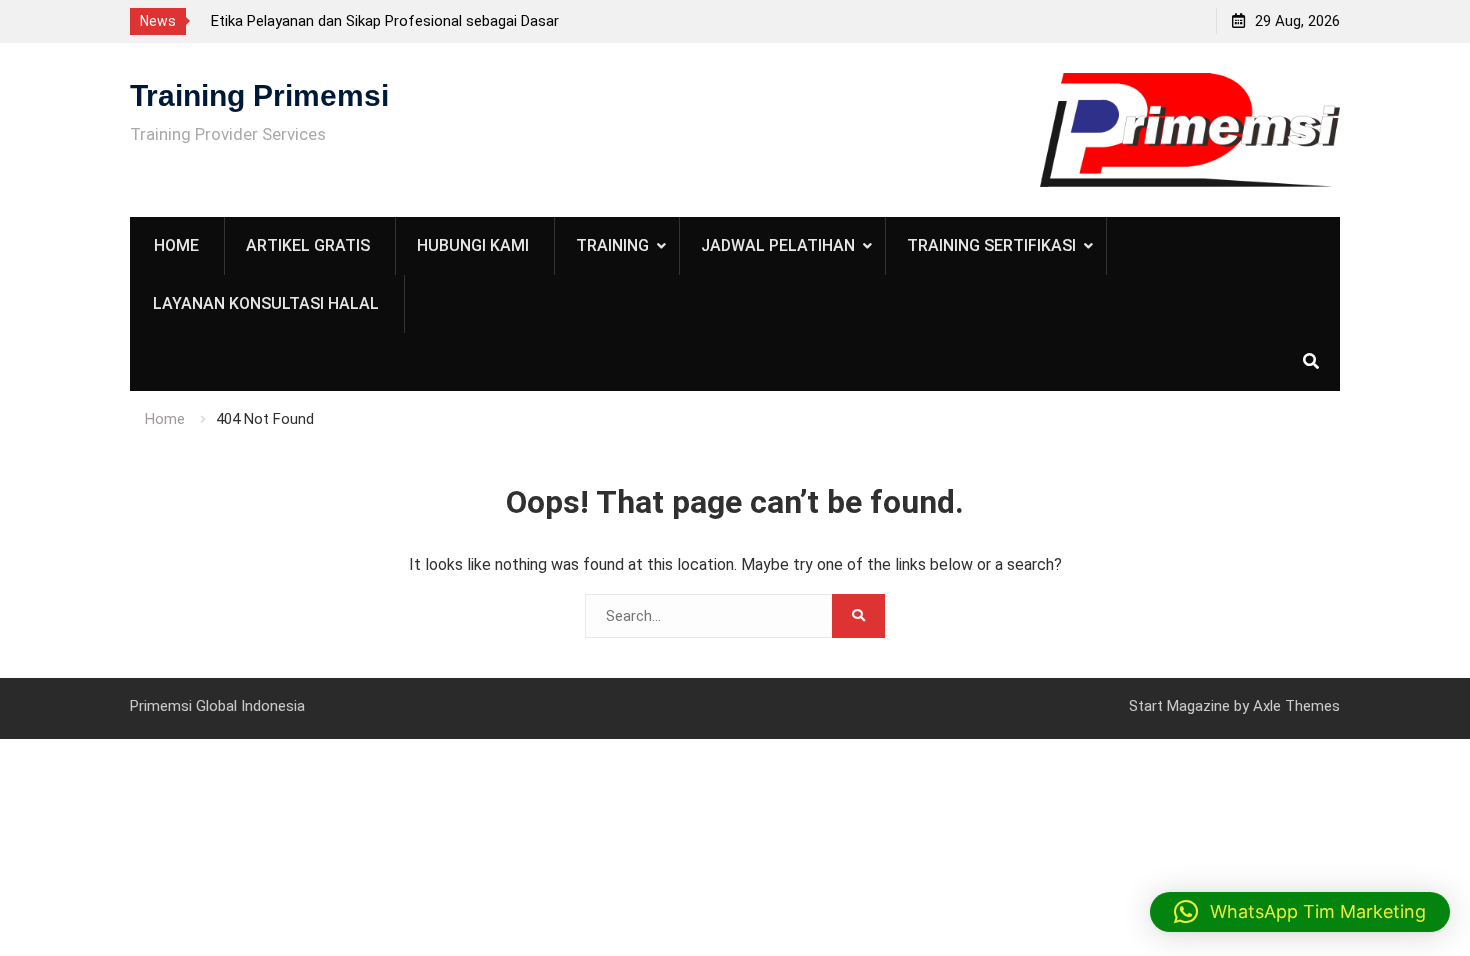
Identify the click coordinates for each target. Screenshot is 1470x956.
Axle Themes (1296, 706)
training (612, 245)
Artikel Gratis (308, 245)
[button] (1300, 912)
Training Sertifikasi (991, 245)
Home (176, 245)
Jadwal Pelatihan (778, 245)
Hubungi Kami (473, 245)
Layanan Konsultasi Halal (266, 303)
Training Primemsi (259, 95)
